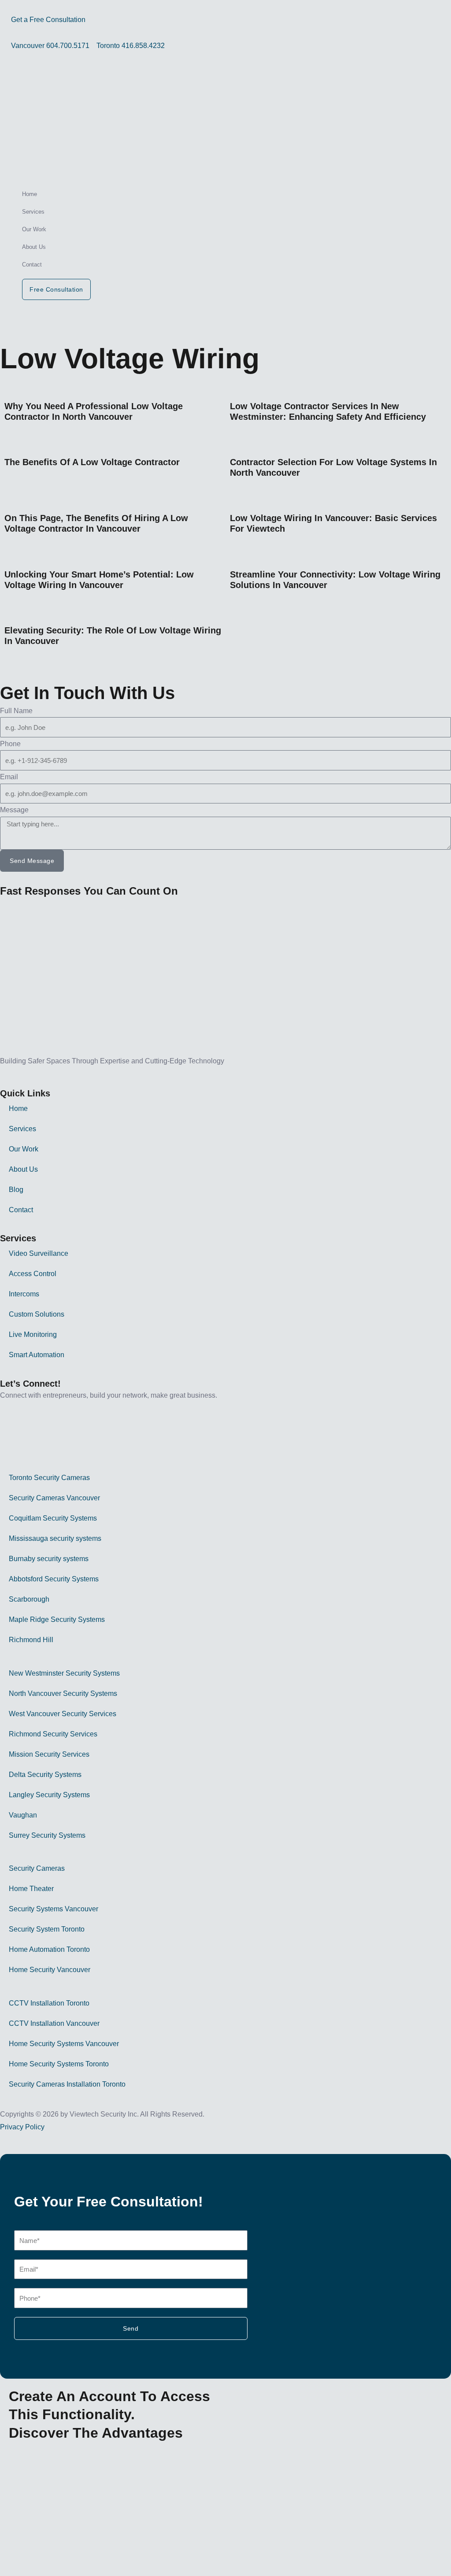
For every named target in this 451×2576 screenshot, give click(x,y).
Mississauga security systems (55, 1538)
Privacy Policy (22, 2127)
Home (30, 194)
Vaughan (23, 1815)
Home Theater (31, 1889)
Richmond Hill (31, 1640)
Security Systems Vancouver (54, 1909)
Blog (16, 1190)
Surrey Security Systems (47, 1835)
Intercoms (24, 1294)
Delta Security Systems (45, 1775)
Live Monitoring (33, 1334)
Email (9, 777)
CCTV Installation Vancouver (54, 2023)
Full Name (16, 711)
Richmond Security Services (53, 1734)
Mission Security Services (49, 1754)
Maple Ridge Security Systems (57, 1619)
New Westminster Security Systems (64, 1673)
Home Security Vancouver (50, 1970)
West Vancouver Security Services (63, 1714)
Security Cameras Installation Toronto (67, 2084)
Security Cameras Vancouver (54, 1498)
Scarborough (29, 1599)
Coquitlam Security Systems (53, 1518)
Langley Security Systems (49, 1795)
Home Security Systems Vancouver (64, 2044)
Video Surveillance (39, 1253)
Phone (10, 744)
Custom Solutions (37, 1314)
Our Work (34, 229)
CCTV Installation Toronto (49, 2003)
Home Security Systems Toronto (59, 2064)
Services (33, 212)
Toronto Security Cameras (49, 1478)
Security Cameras (37, 1868)
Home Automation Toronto (49, 1949)
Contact (32, 265)
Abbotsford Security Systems (54, 1579)
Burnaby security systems (49, 1559)
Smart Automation (37, 1355)
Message (14, 810)
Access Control (33, 1274)
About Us (34, 247)
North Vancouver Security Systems (63, 1693)
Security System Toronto (47, 1929)
